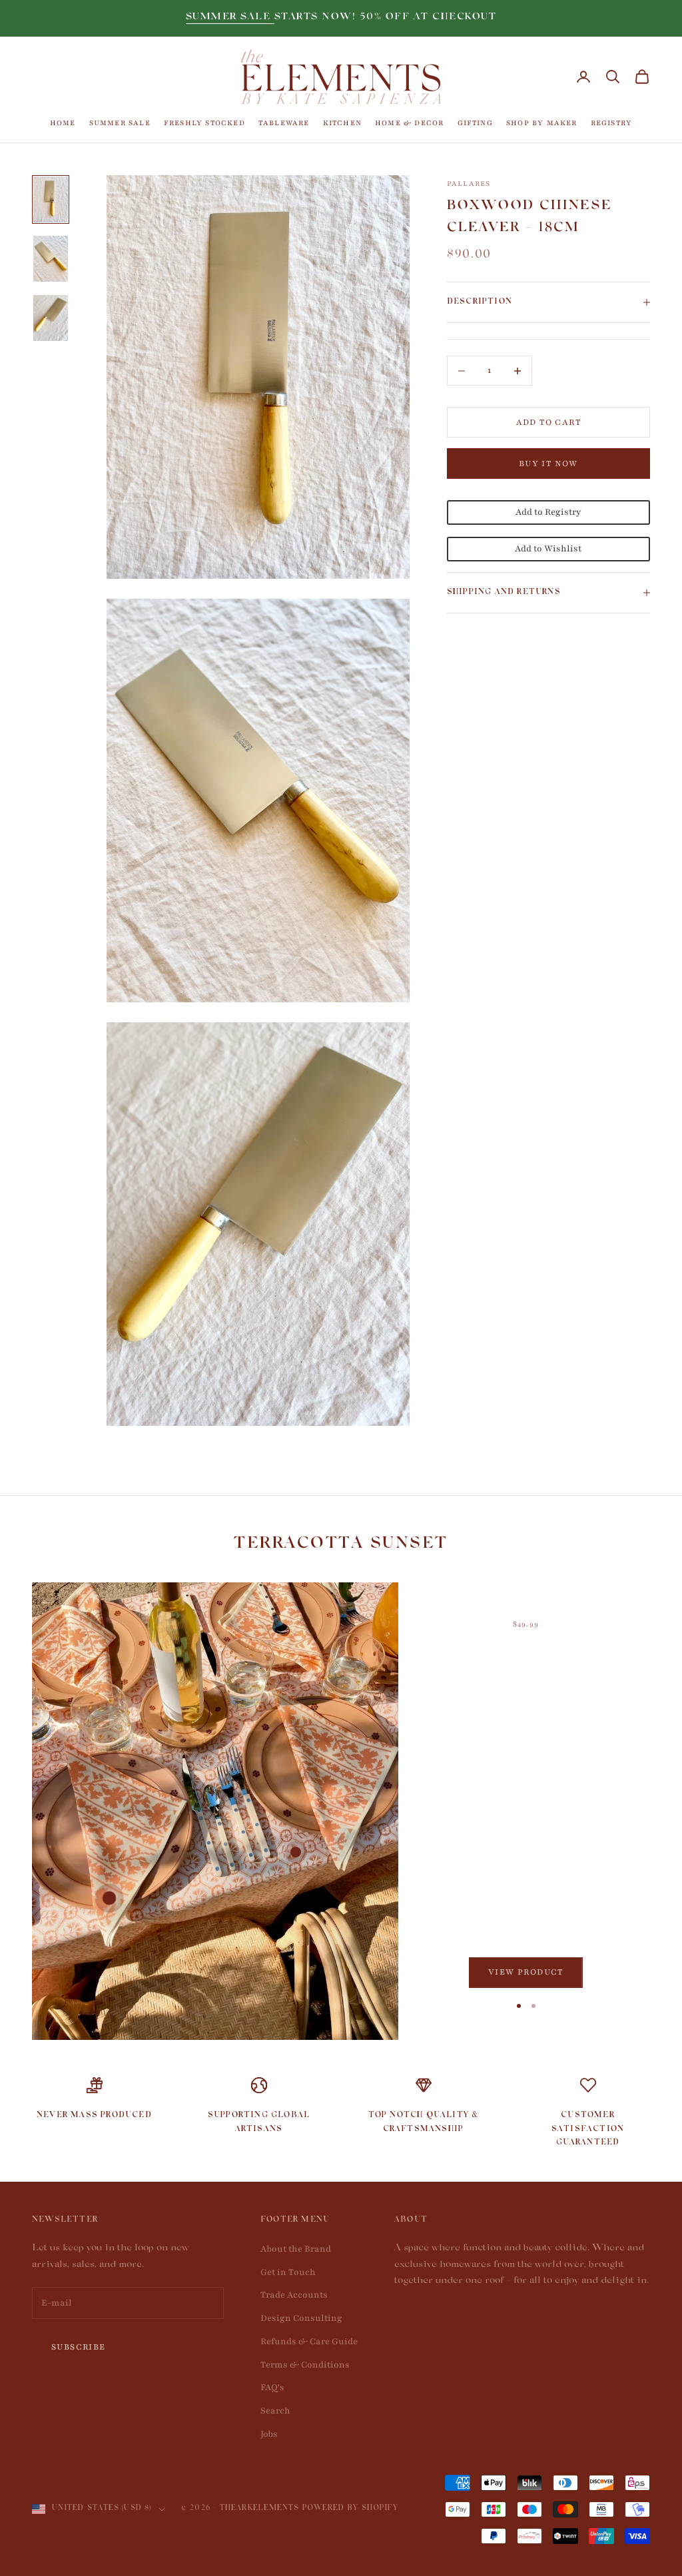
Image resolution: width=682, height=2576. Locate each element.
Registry (612, 123)
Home (63, 123)
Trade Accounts (294, 2295)
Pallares (469, 183)
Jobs (269, 2434)
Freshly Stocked (204, 123)
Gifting (475, 123)
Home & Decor (409, 123)
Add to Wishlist (548, 549)
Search (275, 2411)
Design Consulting (301, 2318)
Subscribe (79, 2347)
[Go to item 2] (51, 259)
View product (526, 1972)
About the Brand (296, 2249)
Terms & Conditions (305, 2365)
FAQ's (272, 2388)
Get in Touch (288, 2272)
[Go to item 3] (51, 318)
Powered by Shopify (351, 2509)
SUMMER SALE (230, 18)
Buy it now (548, 464)
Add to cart (548, 422)
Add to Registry (548, 512)
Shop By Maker (542, 123)
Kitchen (342, 123)
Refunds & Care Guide (309, 2342)
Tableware (284, 123)
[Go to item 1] (51, 199)
